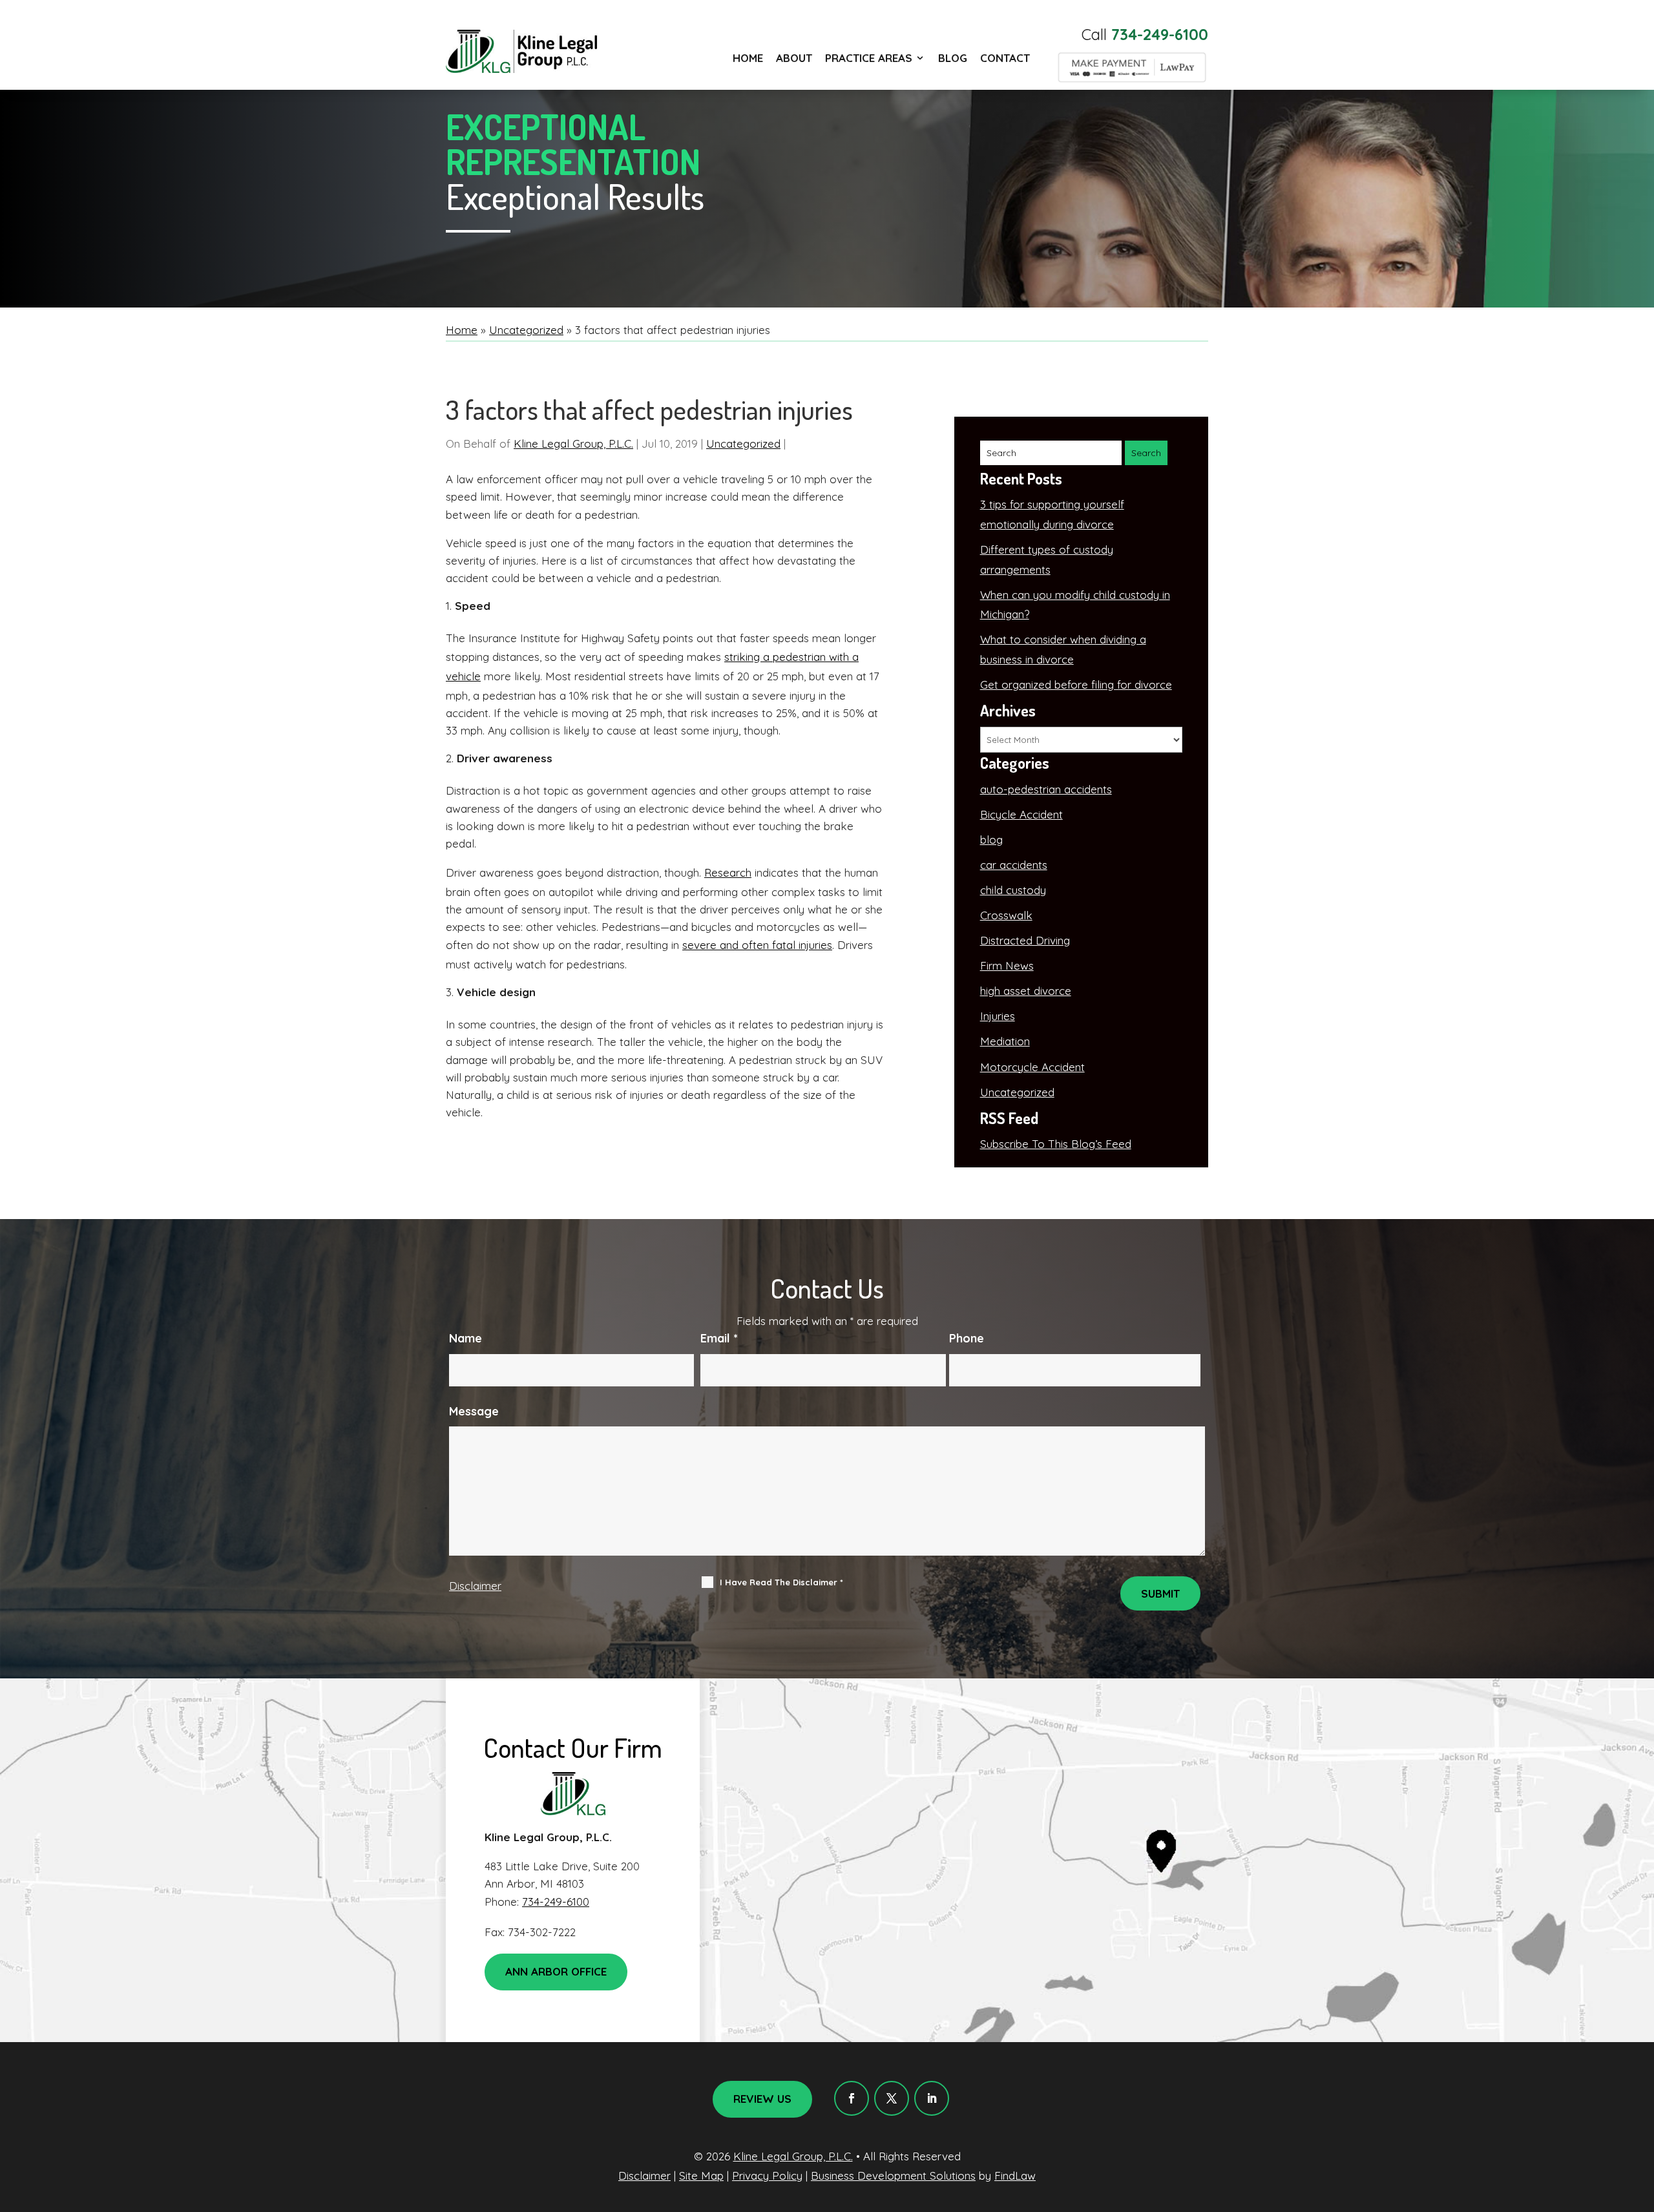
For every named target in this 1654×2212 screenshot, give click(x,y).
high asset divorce (1026, 991)
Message (474, 1411)
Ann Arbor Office (556, 1971)
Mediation (1005, 1041)
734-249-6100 (1160, 34)
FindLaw (1015, 2175)
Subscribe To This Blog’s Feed (1056, 1144)
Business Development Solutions (893, 2175)
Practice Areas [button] (869, 58)
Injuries (998, 1016)
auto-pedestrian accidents (1046, 789)
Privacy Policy (767, 2175)
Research (728, 872)
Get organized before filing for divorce (1076, 684)
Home (748, 58)
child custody (1013, 890)
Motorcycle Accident (1032, 1067)
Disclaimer (475, 1586)
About (794, 58)
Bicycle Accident (1021, 814)
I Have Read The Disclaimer (781, 1582)
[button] (1641, 2118)
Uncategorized (743, 443)
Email (719, 1338)
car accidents (1014, 865)
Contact (1005, 58)
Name (466, 1338)
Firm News (1007, 965)
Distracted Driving (1025, 940)
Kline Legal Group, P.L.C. (573, 443)
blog (991, 840)
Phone (967, 1338)
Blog (953, 58)
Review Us (762, 2099)
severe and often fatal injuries (757, 945)
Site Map (701, 2175)
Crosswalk (1006, 915)
